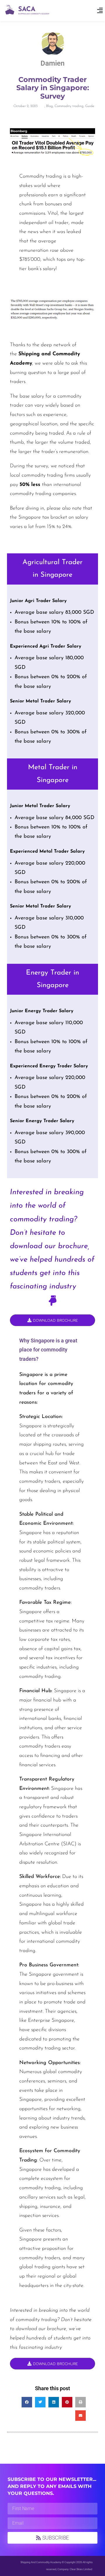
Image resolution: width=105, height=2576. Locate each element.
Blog (49, 106)
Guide (90, 106)
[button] (100, 11)
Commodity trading (69, 106)
